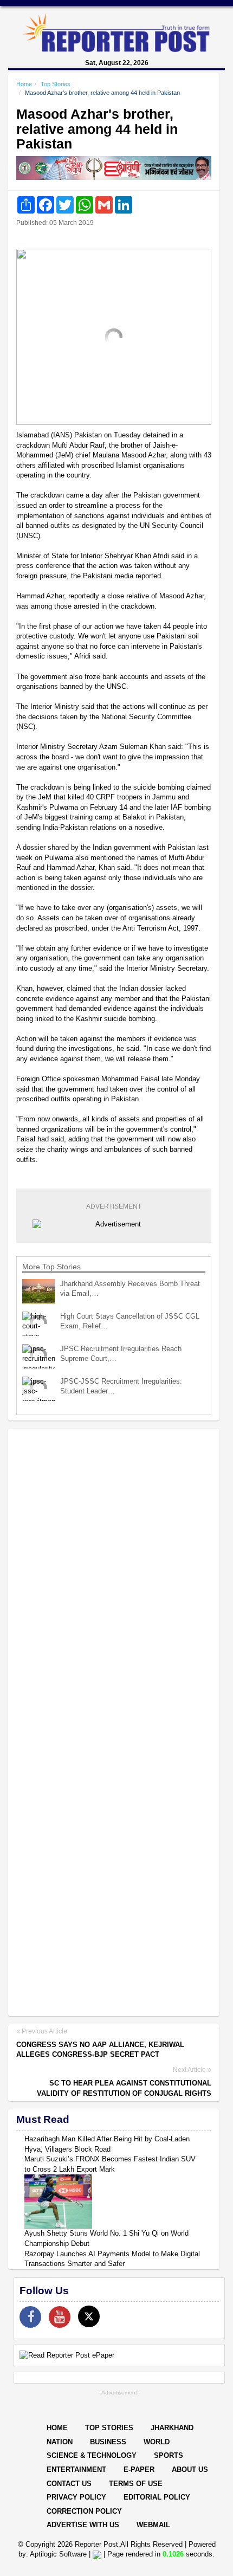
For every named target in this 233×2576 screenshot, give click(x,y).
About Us (190, 2470)
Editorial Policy (157, 2497)
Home (24, 84)
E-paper (139, 2470)
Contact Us (69, 2484)
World (157, 2442)
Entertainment (76, 2470)
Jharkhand (172, 2428)
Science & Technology (92, 2455)
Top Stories (56, 84)
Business (108, 2442)
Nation (60, 2442)
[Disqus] (114, 1577)
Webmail (153, 2525)
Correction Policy (84, 2511)
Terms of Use (136, 2484)
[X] (89, 2316)
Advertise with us (83, 2525)
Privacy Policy (76, 2497)
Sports (169, 2455)
